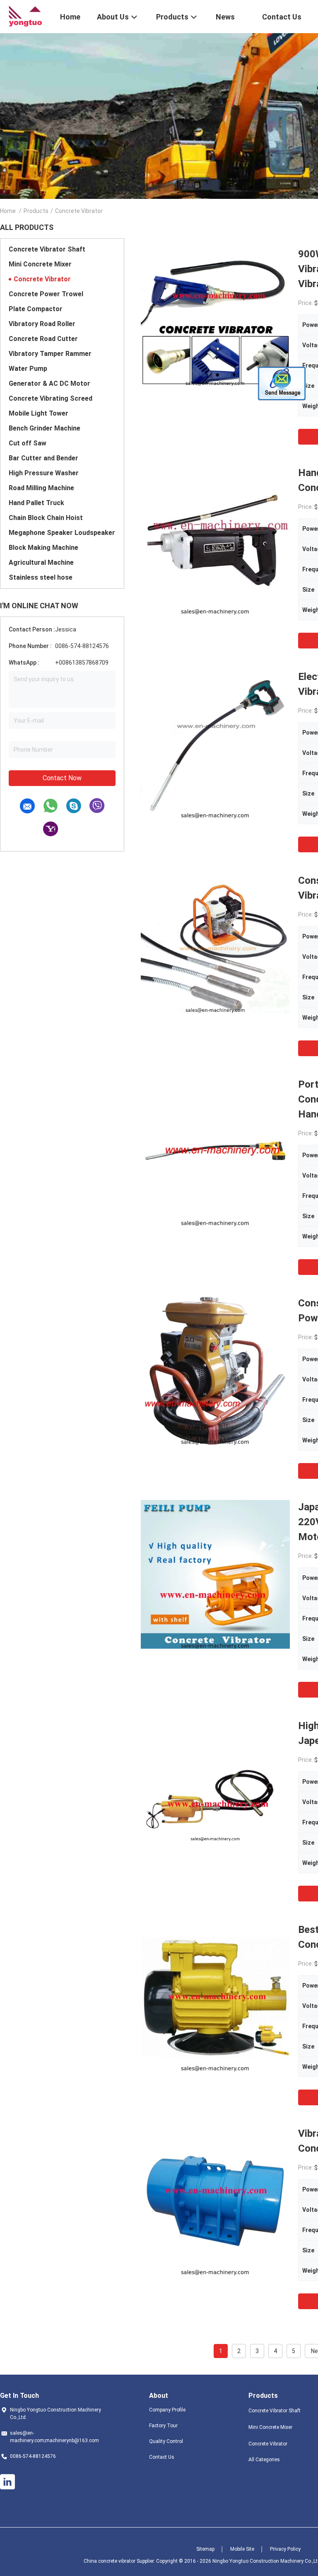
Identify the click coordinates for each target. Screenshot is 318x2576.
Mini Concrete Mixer (40, 264)
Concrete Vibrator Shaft (47, 249)
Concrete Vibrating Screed (51, 398)
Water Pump (28, 369)
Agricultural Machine (41, 562)
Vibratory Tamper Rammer (50, 354)
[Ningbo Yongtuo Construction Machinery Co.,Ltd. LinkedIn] (7, 2482)
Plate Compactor (36, 309)
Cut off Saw (28, 443)
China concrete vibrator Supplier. (120, 2561)
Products (36, 211)
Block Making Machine (43, 548)
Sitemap (205, 2549)
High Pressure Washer (44, 473)
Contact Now (62, 778)
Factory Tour (163, 2426)
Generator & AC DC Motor (49, 383)
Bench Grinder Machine (45, 428)
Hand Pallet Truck (36, 503)
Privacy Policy (285, 2549)
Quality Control (166, 2441)
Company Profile (167, 2410)
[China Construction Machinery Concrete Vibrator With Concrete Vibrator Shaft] (215, 948)
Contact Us (162, 2457)
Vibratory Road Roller (42, 324)
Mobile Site (242, 2549)
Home (8, 211)
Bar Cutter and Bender (43, 458)
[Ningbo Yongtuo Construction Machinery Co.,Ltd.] (25, 16)
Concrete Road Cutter (43, 339)
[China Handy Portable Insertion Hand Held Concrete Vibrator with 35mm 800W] (215, 540)
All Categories (264, 2460)
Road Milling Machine (41, 488)
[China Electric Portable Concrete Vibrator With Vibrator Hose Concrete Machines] (215, 744)
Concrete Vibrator (42, 279)
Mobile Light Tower (39, 413)
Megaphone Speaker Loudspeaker (62, 533)
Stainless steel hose (41, 577)
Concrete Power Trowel (46, 294)
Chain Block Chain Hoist (46, 518)
